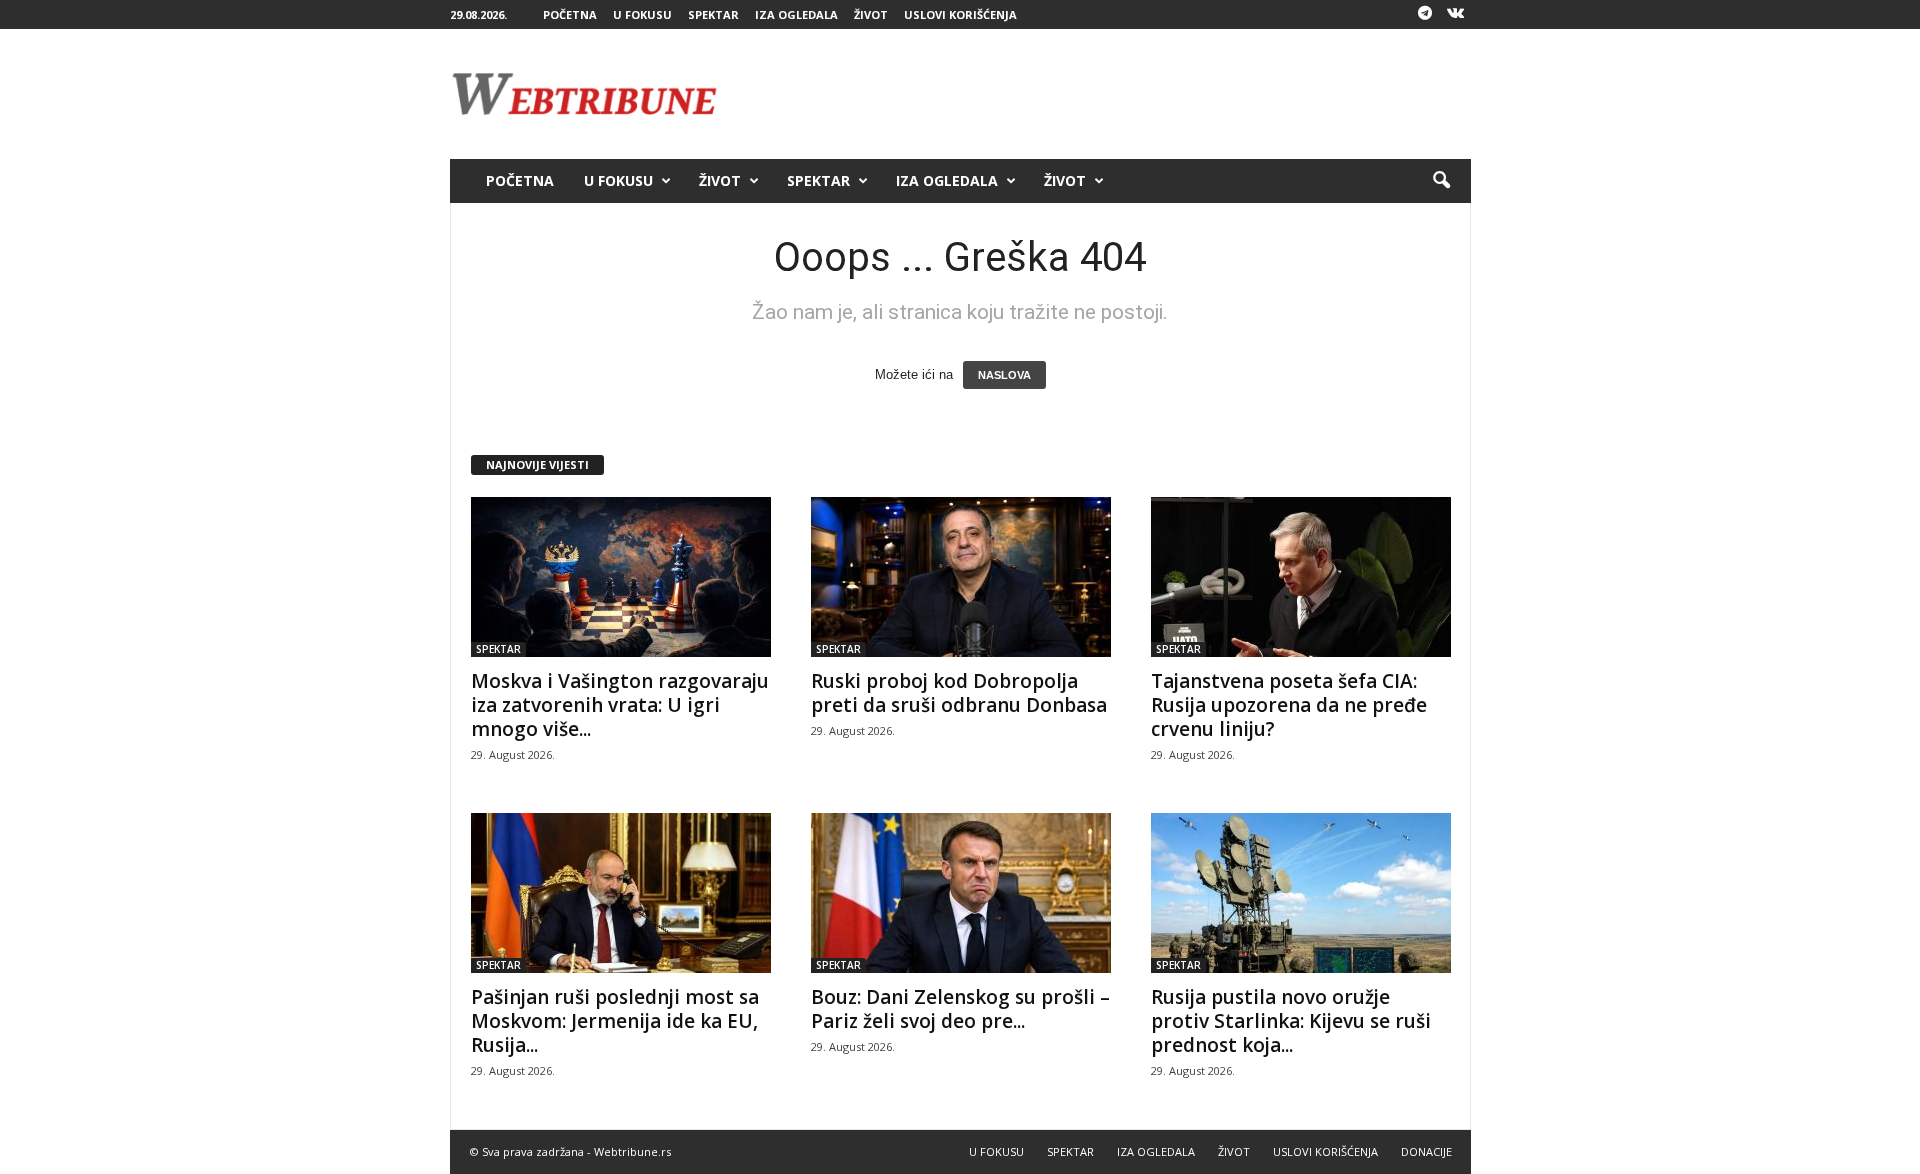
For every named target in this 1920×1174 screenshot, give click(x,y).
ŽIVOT (871, 14)
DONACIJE (1426, 1151)
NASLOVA (1004, 375)
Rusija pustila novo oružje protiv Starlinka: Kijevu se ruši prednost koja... (1291, 1021)
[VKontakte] (1456, 14)
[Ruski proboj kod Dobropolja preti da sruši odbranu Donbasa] (961, 577)
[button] (1441, 181)
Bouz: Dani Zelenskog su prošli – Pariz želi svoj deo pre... (960, 1009)
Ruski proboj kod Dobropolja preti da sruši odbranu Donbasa (959, 693)
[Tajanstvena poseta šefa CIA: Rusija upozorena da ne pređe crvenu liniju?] (1301, 577)
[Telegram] (1425, 14)
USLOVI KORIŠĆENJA (960, 14)
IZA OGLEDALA (796, 14)
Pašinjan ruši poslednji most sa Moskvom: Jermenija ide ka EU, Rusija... (615, 1021)
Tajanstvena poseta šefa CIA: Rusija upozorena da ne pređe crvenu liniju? (1289, 705)
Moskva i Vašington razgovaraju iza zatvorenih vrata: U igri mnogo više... (620, 705)
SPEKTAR (713, 14)
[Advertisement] (1107, 94)
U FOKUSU (642, 14)
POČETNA (570, 14)
